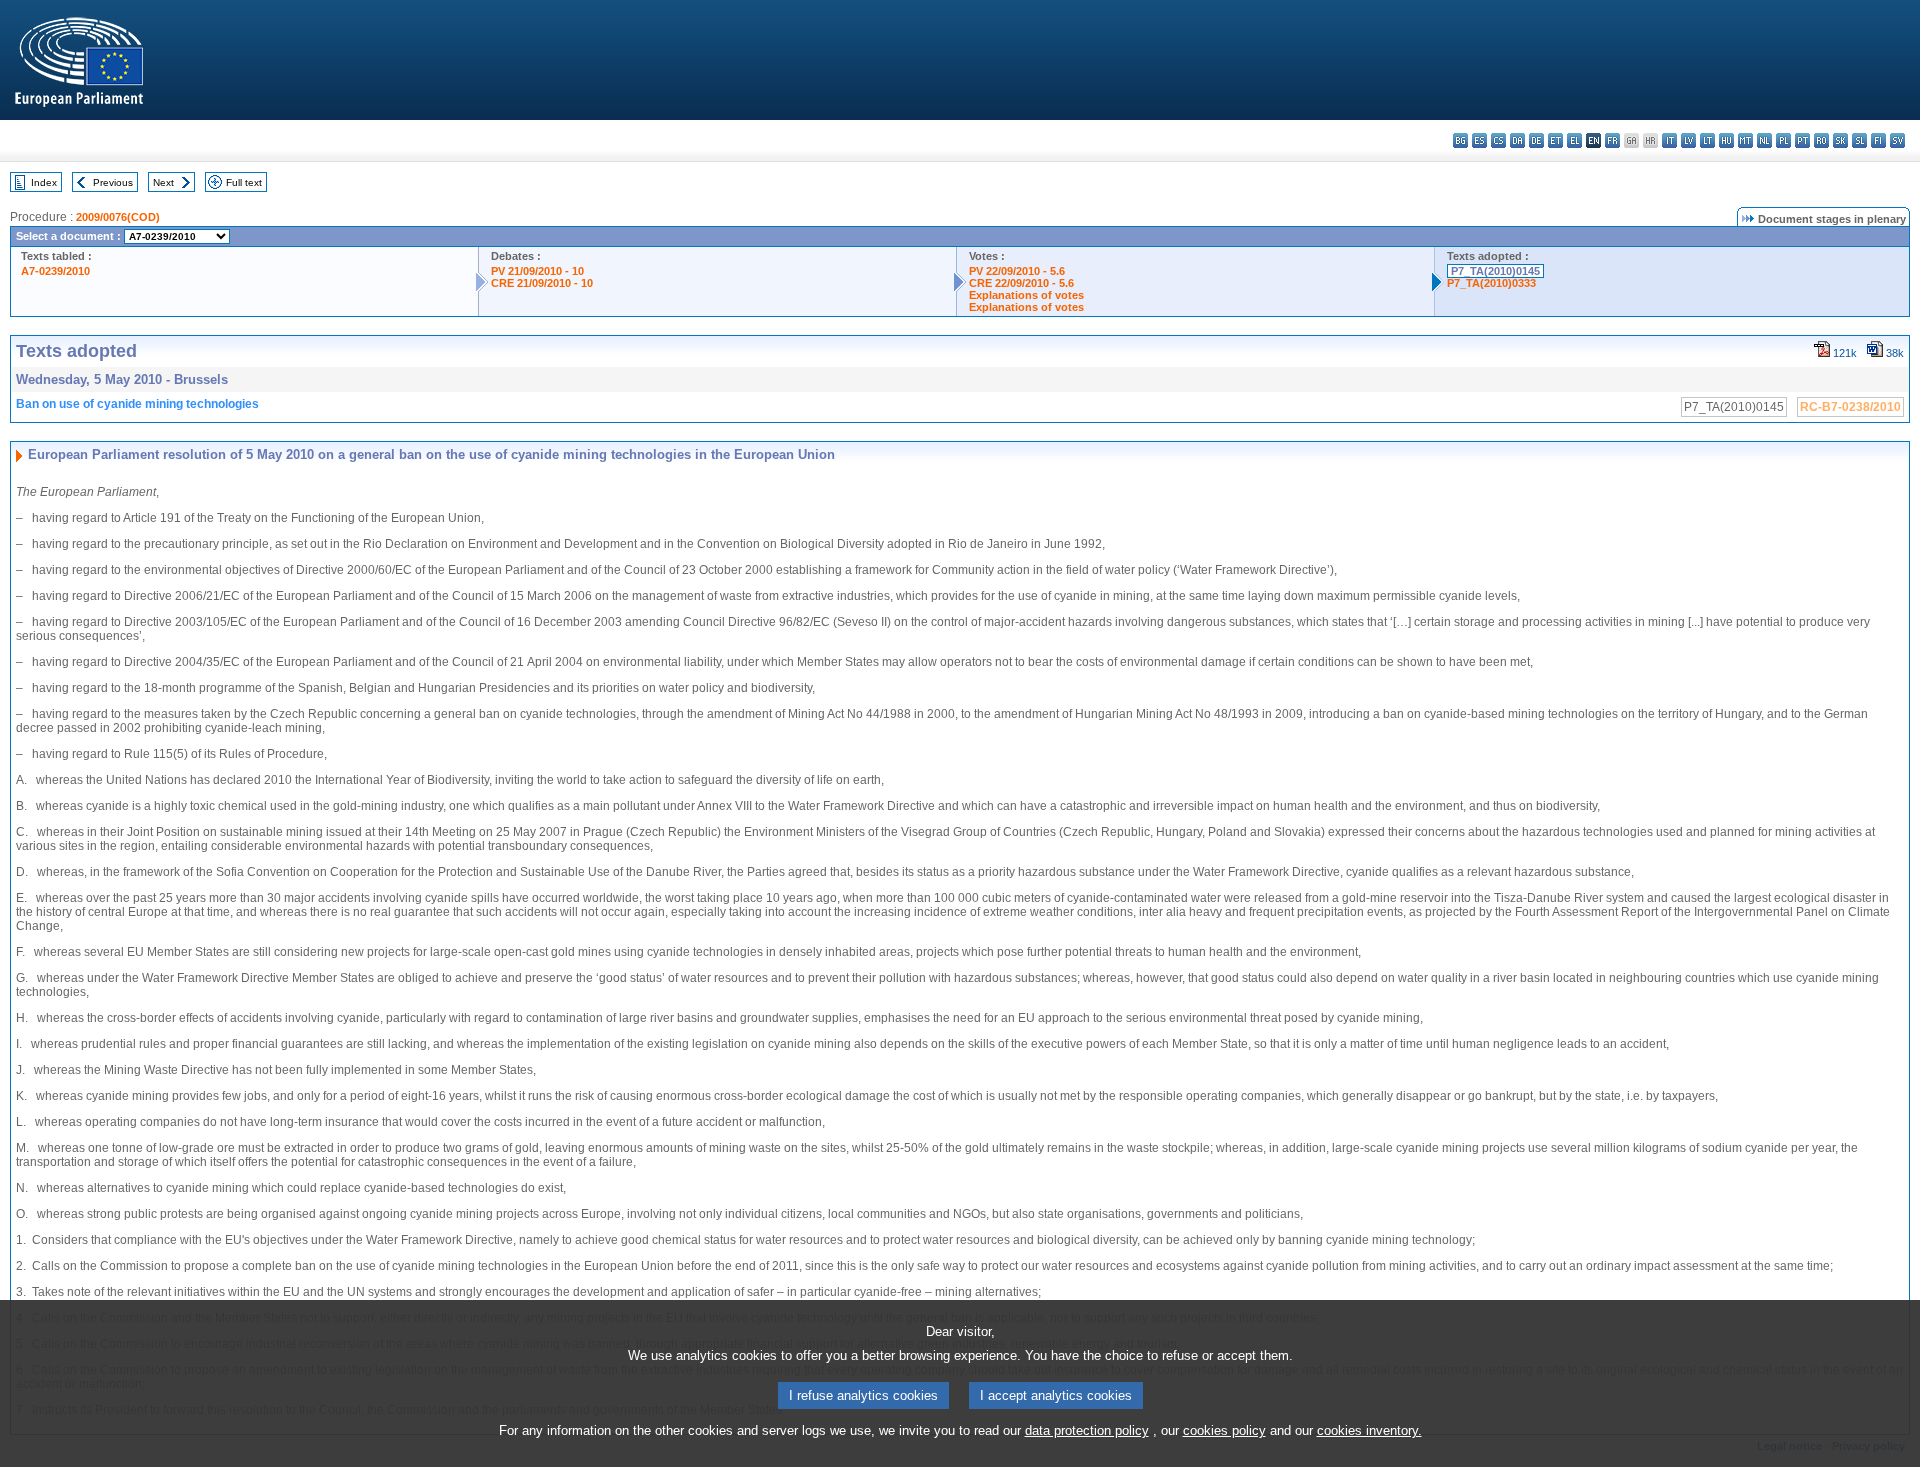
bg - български (1460, 140)
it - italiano (1669, 140)
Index (44, 182)
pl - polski (1783, 140)
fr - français (1612, 140)
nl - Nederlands (1764, 140)
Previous (113, 182)
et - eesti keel (1555, 140)
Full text (244, 182)
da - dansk (1517, 140)
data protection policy (1087, 1430)
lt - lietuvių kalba (1707, 140)
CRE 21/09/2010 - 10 (542, 283)
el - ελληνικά (1574, 140)
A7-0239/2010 (55, 271)
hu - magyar (1726, 140)
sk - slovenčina (1840, 140)
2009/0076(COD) (118, 217)
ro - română (1821, 140)
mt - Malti (1745, 140)
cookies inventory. (1369, 1430)
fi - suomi (1878, 140)
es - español (1479, 140)
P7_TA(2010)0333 (1491, 283)
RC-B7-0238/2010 (1850, 407)
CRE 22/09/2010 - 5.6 (1021, 283)
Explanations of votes (1026, 295)
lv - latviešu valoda (1688, 140)
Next (163, 182)
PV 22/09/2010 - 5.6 (1017, 271)
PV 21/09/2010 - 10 (537, 271)
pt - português (1802, 140)
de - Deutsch (1536, 140)
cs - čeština (1498, 140)
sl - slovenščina (1859, 140)
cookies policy (1224, 1430)
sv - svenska (1897, 140)
